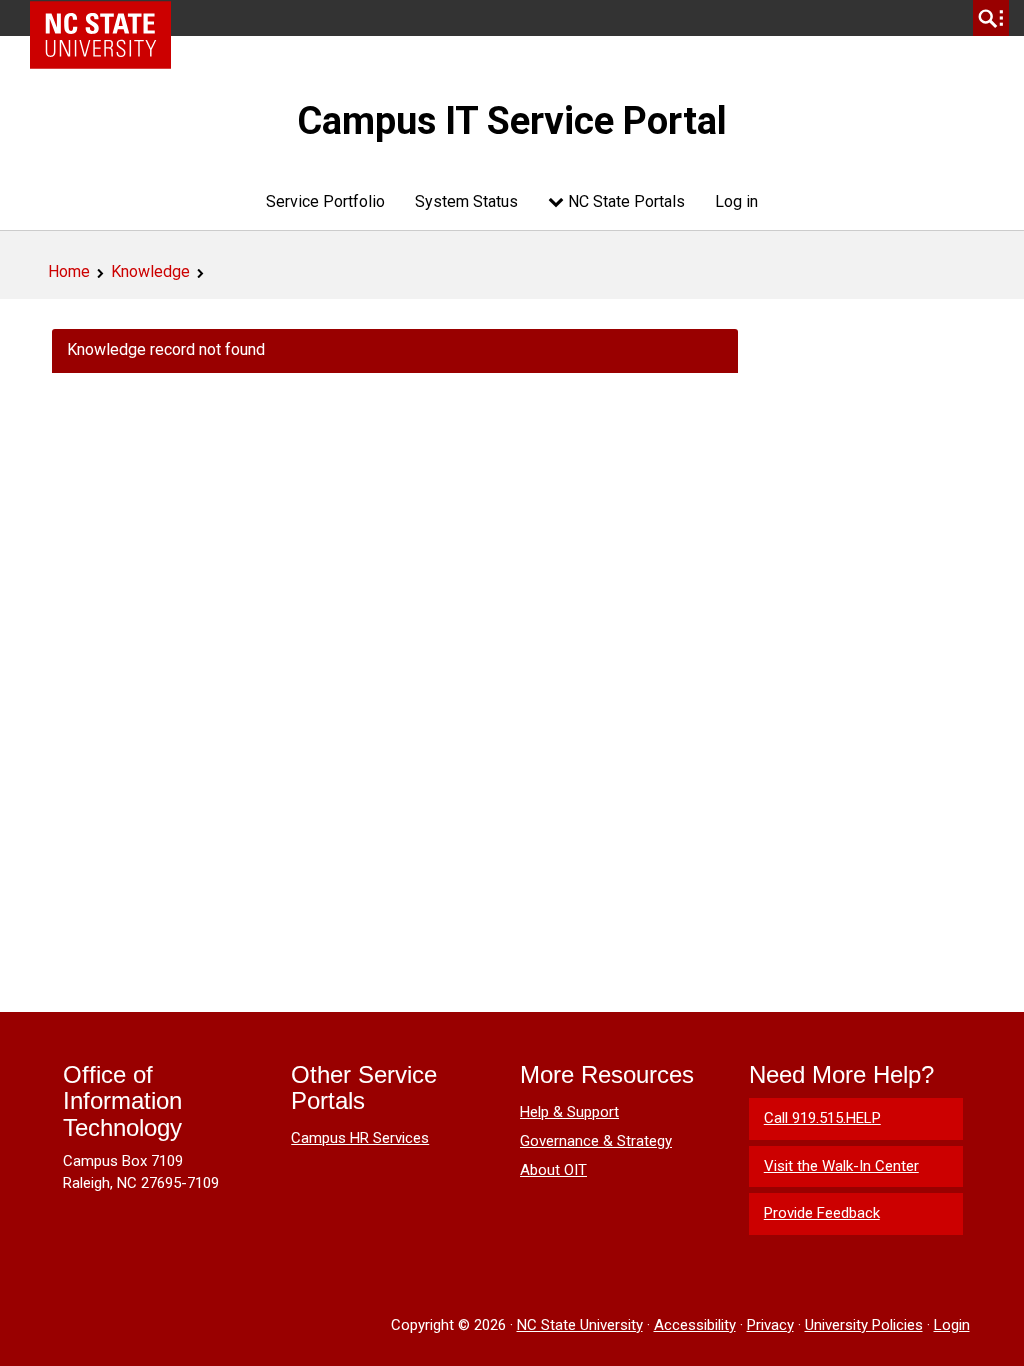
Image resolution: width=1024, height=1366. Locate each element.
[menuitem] (325, 201)
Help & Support (569, 1112)
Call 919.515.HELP (822, 1118)
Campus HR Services (360, 1138)
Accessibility (695, 1325)
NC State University (580, 1325)
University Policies (864, 1325)
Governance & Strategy (596, 1141)
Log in (736, 201)
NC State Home (107, 18)
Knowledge (150, 271)
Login (952, 1325)
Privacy (770, 1325)
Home (69, 271)
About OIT (553, 1170)
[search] (991, 18)
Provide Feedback (822, 1213)
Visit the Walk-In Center (841, 1166)
